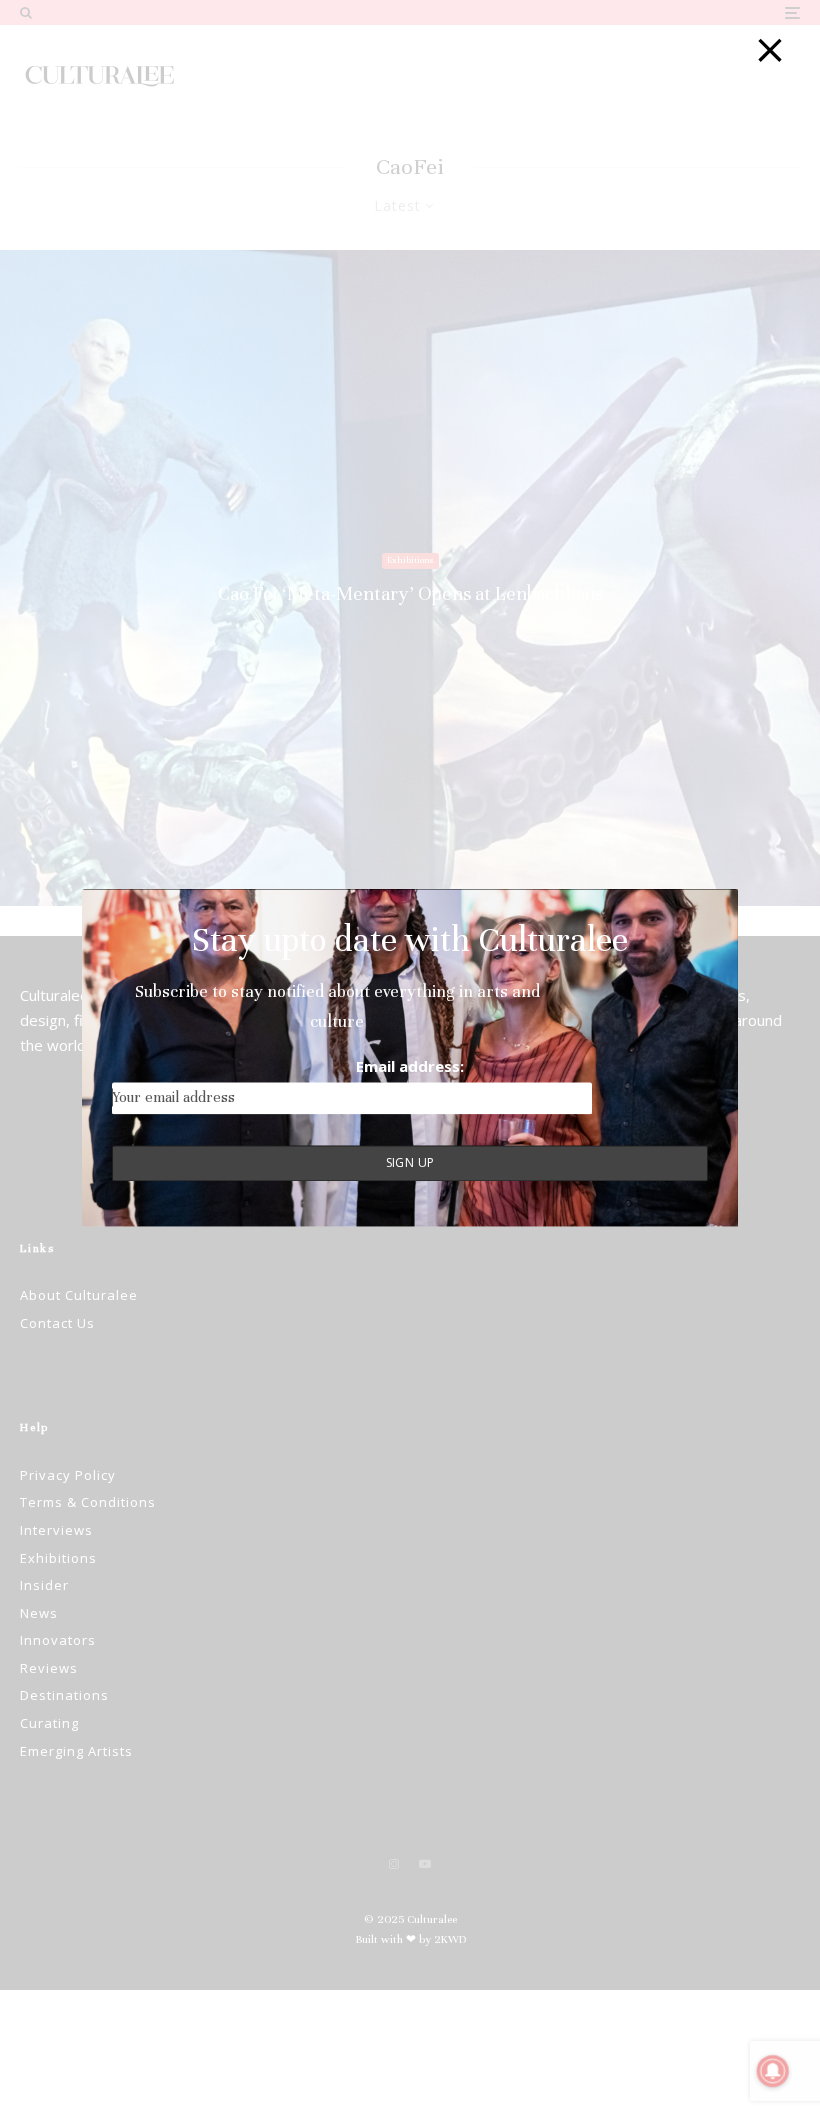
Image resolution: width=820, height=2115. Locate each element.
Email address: (410, 1067)
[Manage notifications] (773, 2071)
